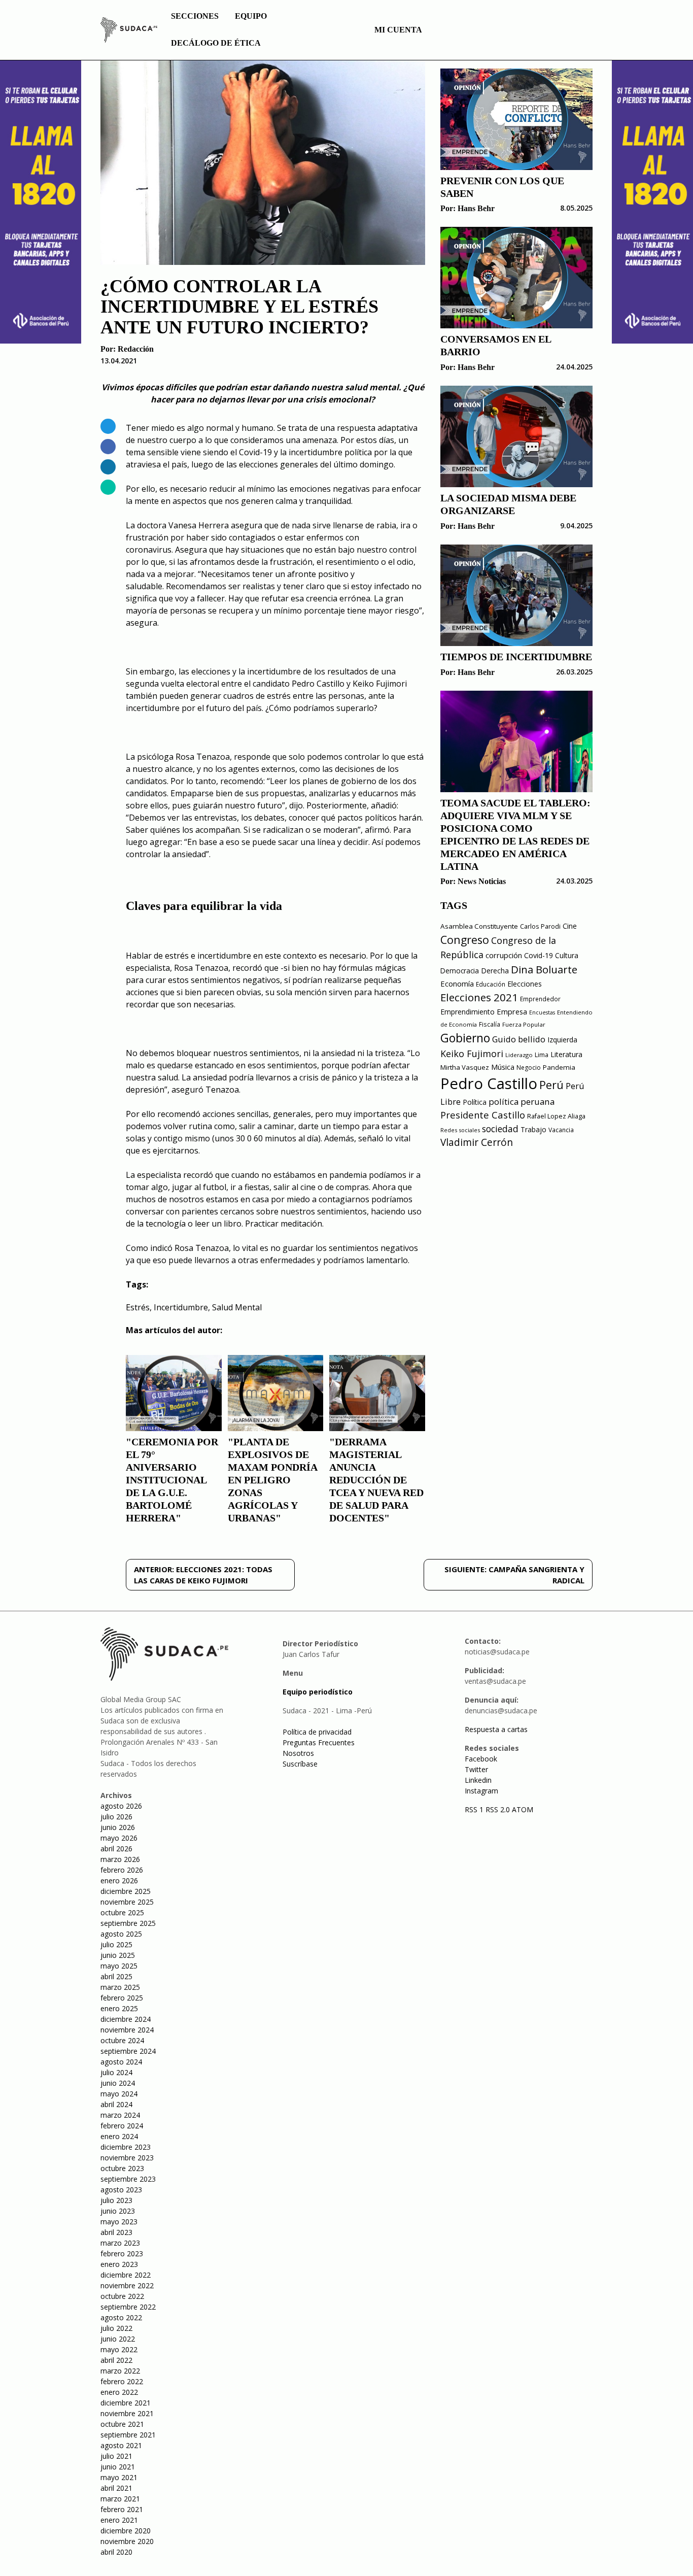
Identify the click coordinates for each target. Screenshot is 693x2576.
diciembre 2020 (126, 2531)
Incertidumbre (181, 1307)
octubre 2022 (122, 2296)
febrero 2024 (122, 2126)
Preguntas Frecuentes (319, 1742)
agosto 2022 (121, 2317)
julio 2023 (116, 2200)
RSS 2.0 (498, 1809)
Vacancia (561, 1130)
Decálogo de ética (216, 43)
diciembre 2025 (126, 1891)
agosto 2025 (121, 1934)
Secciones (195, 16)
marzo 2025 (120, 1987)
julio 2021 (116, 2456)
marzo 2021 (120, 2499)
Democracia (460, 971)
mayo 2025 (119, 1966)
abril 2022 (116, 2360)
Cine (570, 926)
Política (475, 1102)
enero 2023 (119, 2264)
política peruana (522, 1101)
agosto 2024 (121, 2062)
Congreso (465, 940)
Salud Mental (237, 1307)
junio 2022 (118, 2339)
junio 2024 (118, 2083)
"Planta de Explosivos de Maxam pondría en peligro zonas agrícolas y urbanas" (272, 1480)
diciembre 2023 (126, 2147)
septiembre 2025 (128, 1923)
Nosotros (298, 1753)
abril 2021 (116, 2488)
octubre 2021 (122, 2424)
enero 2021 (119, 2520)
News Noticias (482, 881)
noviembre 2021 (127, 2413)
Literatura (566, 1054)
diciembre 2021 (126, 2403)
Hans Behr (476, 208)
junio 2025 (118, 1955)
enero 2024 (119, 2136)
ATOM (523, 1809)
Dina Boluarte (544, 969)
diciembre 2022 (126, 2275)
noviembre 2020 (127, 2541)
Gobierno (465, 1038)
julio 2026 (116, 1817)
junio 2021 (118, 2467)
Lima (542, 1055)
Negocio (529, 1067)
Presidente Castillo (483, 1115)
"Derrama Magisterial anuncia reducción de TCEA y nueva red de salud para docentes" (376, 1480)
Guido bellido (519, 1039)
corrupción (504, 955)
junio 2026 (118, 1827)
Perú (551, 1085)
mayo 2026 (119, 1838)
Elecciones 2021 (479, 997)
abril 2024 (116, 2104)
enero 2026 (119, 1880)
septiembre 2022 (128, 2307)
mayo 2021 (119, 2477)
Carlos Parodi (540, 926)
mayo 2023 (119, 2222)
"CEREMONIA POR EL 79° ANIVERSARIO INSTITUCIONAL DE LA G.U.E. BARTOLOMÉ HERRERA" (172, 1480)
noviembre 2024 (127, 2030)
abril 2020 (116, 2552)
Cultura (567, 955)
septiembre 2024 (128, 2051)
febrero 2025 (122, 1998)
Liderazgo (519, 1055)
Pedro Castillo (489, 1083)
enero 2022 (119, 2392)
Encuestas (542, 1012)
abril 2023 (116, 2232)
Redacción (136, 349)
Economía (457, 984)
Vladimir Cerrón (477, 1142)
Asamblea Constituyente (479, 926)
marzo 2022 (120, 2371)
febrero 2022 (122, 2381)
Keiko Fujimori (472, 1054)
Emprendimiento (467, 1012)
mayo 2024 (119, 2094)
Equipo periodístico (318, 1692)
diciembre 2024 (126, 2019)
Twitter (476, 1769)
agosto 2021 (121, 2445)
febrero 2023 (122, 2253)
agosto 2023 (121, 2190)
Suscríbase (300, 1764)
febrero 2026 (122, 1870)
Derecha (495, 971)
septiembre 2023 (128, 2179)
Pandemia (559, 1067)
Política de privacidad (317, 1732)
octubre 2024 (122, 2040)
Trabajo (533, 1129)
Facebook (481, 1759)
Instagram (481, 1791)
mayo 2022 (119, 2349)
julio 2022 (116, 2328)
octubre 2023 (122, 2168)
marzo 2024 (120, 2115)
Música (503, 1067)
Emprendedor (540, 999)
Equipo (251, 16)
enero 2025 (119, 2008)
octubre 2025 (122, 1912)
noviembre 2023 (127, 2158)
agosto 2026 (121, 1806)
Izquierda (562, 1040)
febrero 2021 (122, 2509)
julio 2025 (116, 1944)
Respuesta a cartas (496, 1729)
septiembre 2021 (128, 2435)
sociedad (500, 1129)
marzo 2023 (120, 2243)
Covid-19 (539, 955)
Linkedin (478, 1780)
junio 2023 (118, 2211)
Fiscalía (490, 1024)
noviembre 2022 (127, 2285)
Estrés (138, 1307)
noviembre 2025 (127, 1902)
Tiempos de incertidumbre (516, 657)
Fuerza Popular (524, 1024)
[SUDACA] (129, 31)
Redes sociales (460, 1130)
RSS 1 (475, 1809)
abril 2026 (116, 1849)
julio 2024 (116, 2072)
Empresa (512, 1011)
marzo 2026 (120, 1859)
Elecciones (525, 984)
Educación (491, 984)
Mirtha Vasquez (465, 1067)
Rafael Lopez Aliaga (556, 1116)
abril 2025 (116, 1976)
